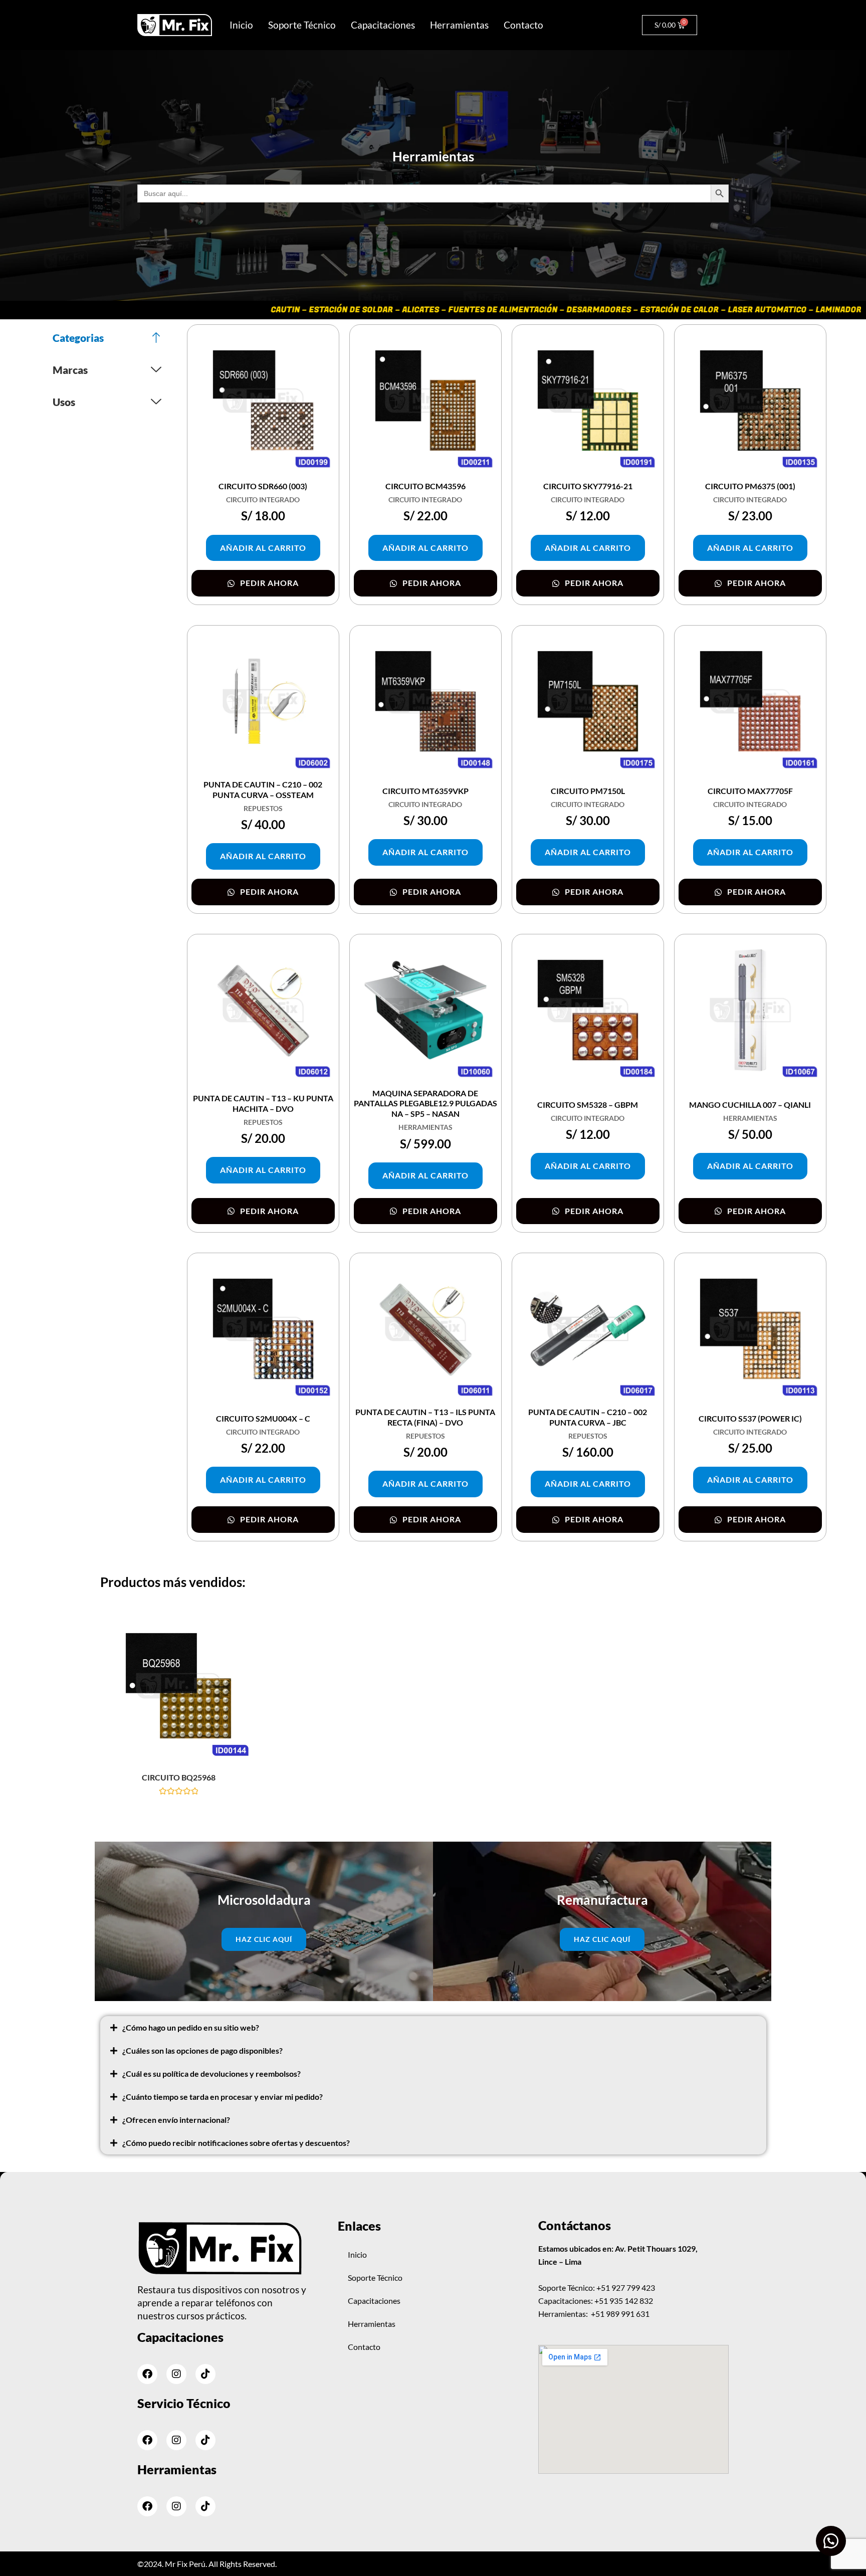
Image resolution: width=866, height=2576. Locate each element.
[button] (433, 2028)
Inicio (241, 25)
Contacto (523, 25)
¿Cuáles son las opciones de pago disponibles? (202, 2050)
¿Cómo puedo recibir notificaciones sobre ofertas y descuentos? (236, 2143)
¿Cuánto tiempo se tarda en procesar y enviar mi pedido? (223, 2097)
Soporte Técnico (302, 25)
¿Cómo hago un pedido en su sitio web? (191, 2027)
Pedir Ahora (268, 583)
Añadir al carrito (263, 548)
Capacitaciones (383, 25)
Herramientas (459, 25)
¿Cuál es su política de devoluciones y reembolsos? (211, 2073)
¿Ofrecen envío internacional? (176, 2120)
